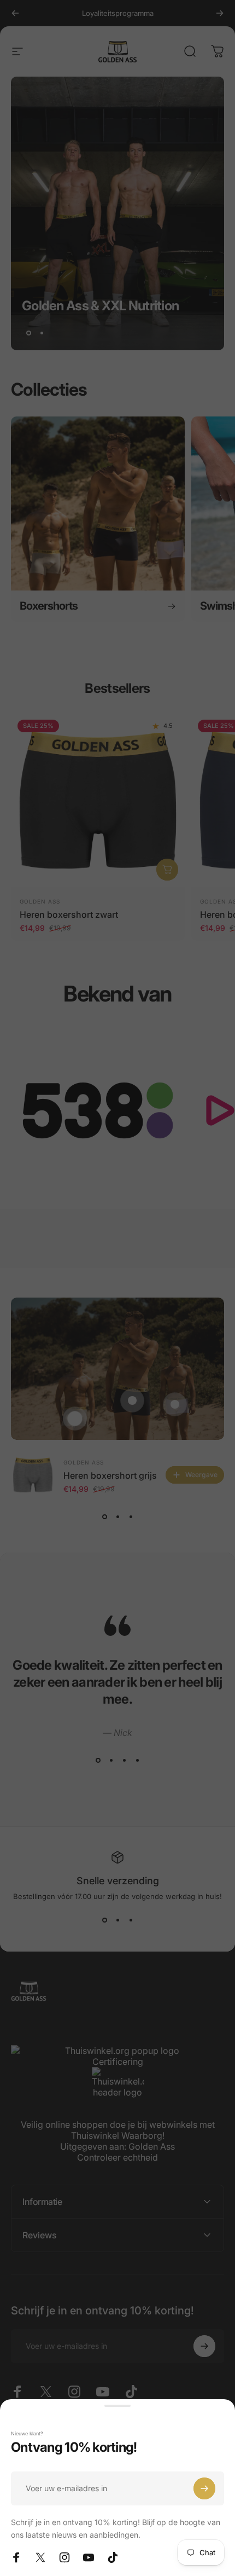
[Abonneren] (204, 2488)
